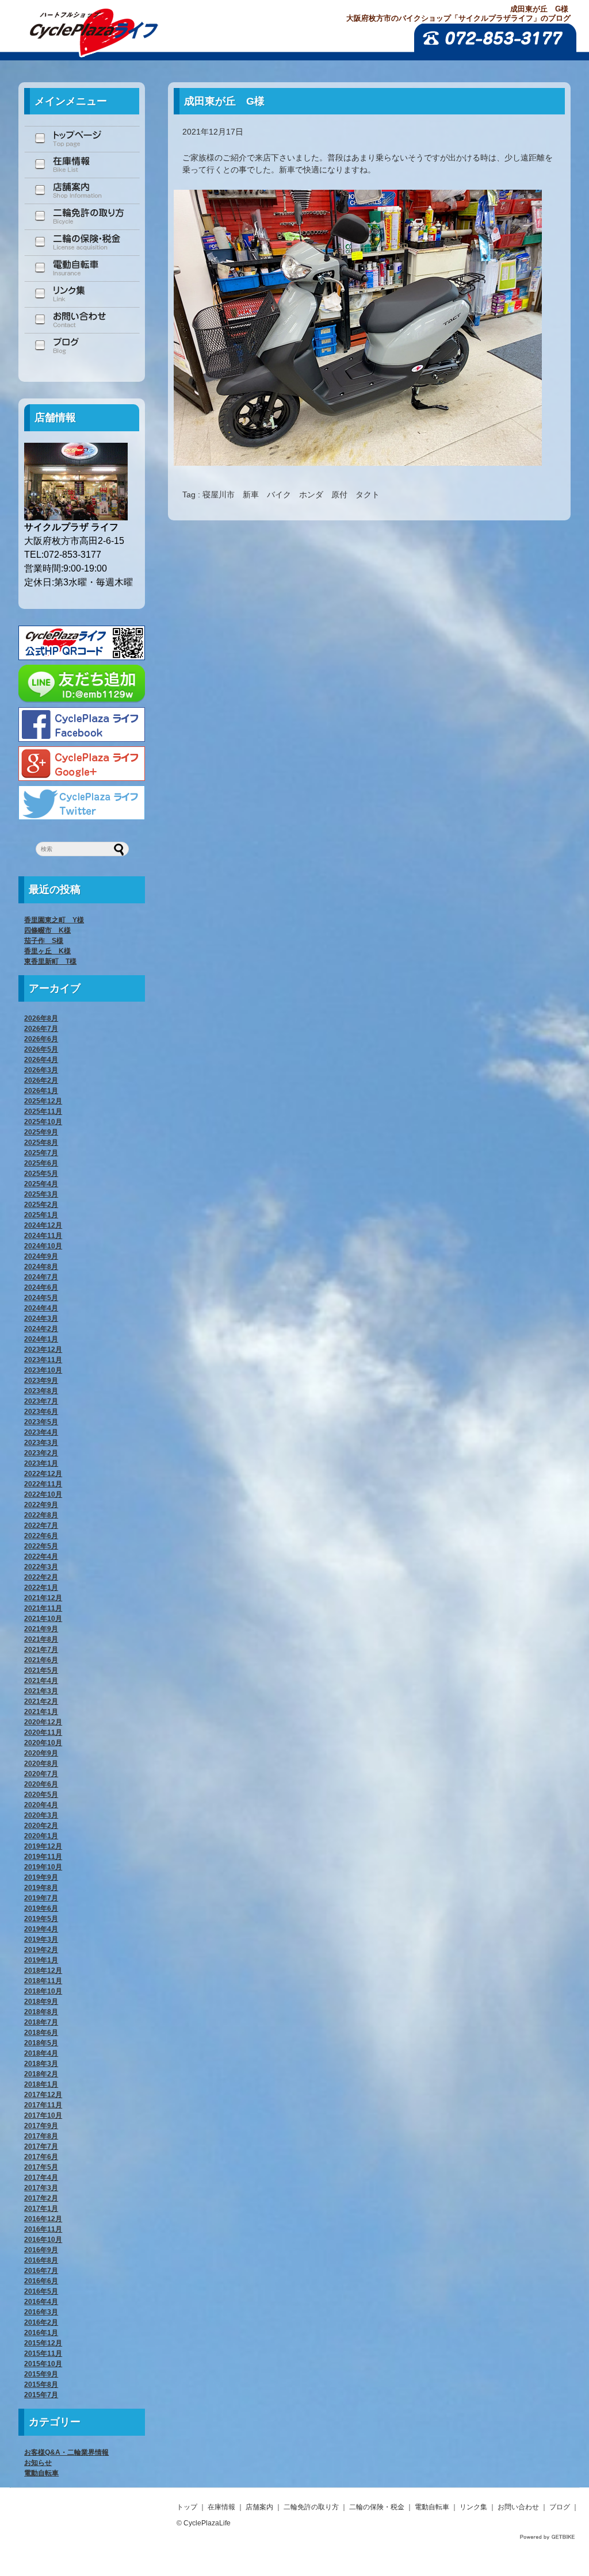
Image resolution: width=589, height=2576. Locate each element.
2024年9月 (41, 1256)
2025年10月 (43, 1122)
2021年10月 (43, 1619)
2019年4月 (41, 1929)
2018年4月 (41, 2053)
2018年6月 (41, 2033)
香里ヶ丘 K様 (47, 951)
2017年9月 (41, 2126)
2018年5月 (41, 2043)
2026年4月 (41, 1060)
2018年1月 (41, 2084)
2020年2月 (41, 1826)
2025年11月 (43, 1111)
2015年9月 (41, 2374)
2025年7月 (41, 1153)
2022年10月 (43, 1494)
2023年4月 (41, 1432)
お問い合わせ (82, 320)
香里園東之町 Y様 (54, 920)
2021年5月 (41, 1670)
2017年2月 (41, 2198)
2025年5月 (41, 1174)
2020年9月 (41, 1753)
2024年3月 (41, 1318)
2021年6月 (41, 1660)
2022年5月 (41, 1546)
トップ (187, 2507)
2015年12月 (43, 2343)
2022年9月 (41, 1505)
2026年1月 (41, 1091)
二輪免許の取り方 (82, 216)
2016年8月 (41, 2260)
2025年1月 (41, 1215)
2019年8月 (41, 1888)
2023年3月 (41, 1443)
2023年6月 (41, 1412)
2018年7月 (41, 2022)
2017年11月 (43, 2105)
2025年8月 (41, 1143)
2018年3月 (41, 2064)
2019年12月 (43, 1846)
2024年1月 (41, 1339)
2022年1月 (41, 1588)
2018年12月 (43, 1971)
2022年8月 (41, 1515)
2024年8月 (41, 1267)
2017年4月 (41, 2178)
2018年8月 (41, 2012)
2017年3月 (41, 2188)
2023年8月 (41, 1391)
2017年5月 (41, 2167)
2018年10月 (43, 1991)
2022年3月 (41, 1567)
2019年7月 (41, 1898)
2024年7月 (41, 1277)
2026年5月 (41, 1049)
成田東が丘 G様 (224, 101)
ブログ (82, 346)
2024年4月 (41, 1308)
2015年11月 (43, 2353)
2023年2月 (41, 1453)
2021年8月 (41, 1639)
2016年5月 (41, 2291)
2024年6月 (41, 1287)
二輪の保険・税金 (82, 242)
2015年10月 (43, 2364)
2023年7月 (41, 1401)
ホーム (82, 139)
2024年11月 (43, 1236)
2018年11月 (43, 1981)
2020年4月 (41, 1805)
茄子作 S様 (44, 941)
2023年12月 (43, 1350)
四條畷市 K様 (47, 930)
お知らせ (38, 2463)
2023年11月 (43, 1360)
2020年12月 (43, 1722)
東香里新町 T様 (50, 961)
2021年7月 (41, 1650)
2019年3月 (41, 1939)
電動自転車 (82, 268)
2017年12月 (43, 2095)
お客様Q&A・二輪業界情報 (66, 2452)
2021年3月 (41, 1691)
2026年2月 (41, 1080)
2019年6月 (41, 1908)
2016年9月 (41, 2250)
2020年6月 (41, 1784)
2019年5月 (41, 1919)
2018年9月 (41, 2002)
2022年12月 (43, 1474)
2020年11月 (43, 1732)
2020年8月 (41, 1764)
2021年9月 (41, 1629)
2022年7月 (41, 1525)
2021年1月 (41, 1712)
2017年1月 (41, 2209)
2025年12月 (43, 1101)
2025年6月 (41, 1163)
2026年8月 (41, 1018)
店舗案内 (82, 191)
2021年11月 (43, 1608)
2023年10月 (43, 1370)
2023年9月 (41, 1381)
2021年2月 (41, 1701)
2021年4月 (41, 1681)
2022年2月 (41, 1577)
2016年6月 (41, 2281)
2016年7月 (41, 2271)
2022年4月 (41, 1557)
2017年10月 (43, 2115)
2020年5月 (41, 1795)
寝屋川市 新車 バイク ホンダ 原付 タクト (291, 494)
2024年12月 (43, 1225)
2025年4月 (41, 1184)
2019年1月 (41, 1960)
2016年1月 (41, 2333)
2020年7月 (41, 1774)
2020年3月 (41, 1815)
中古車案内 (82, 165)
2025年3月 (41, 1194)
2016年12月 (43, 2219)
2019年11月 (43, 1857)
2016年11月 (43, 2229)
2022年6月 (41, 1536)
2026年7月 (41, 1029)
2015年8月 (41, 2385)
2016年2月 (41, 2322)
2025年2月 (41, 1205)
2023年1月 (41, 1463)
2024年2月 (41, 1329)
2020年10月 (43, 1743)
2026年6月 (41, 1039)
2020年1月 (41, 1836)
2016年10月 (43, 2240)
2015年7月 (41, 2395)
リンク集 (82, 294)
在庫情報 (221, 2507)
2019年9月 (41, 1877)
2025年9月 (41, 1132)
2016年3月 (41, 2312)
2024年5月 (41, 1298)
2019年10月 (43, 1867)
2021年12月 (43, 1598)
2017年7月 (41, 2146)
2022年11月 (43, 1484)
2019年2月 (41, 1950)
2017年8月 (41, 2136)
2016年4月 (41, 2302)
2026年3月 (41, 1070)
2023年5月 (41, 1422)
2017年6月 (41, 2157)
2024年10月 (43, 1246)
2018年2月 (41, 2074)
